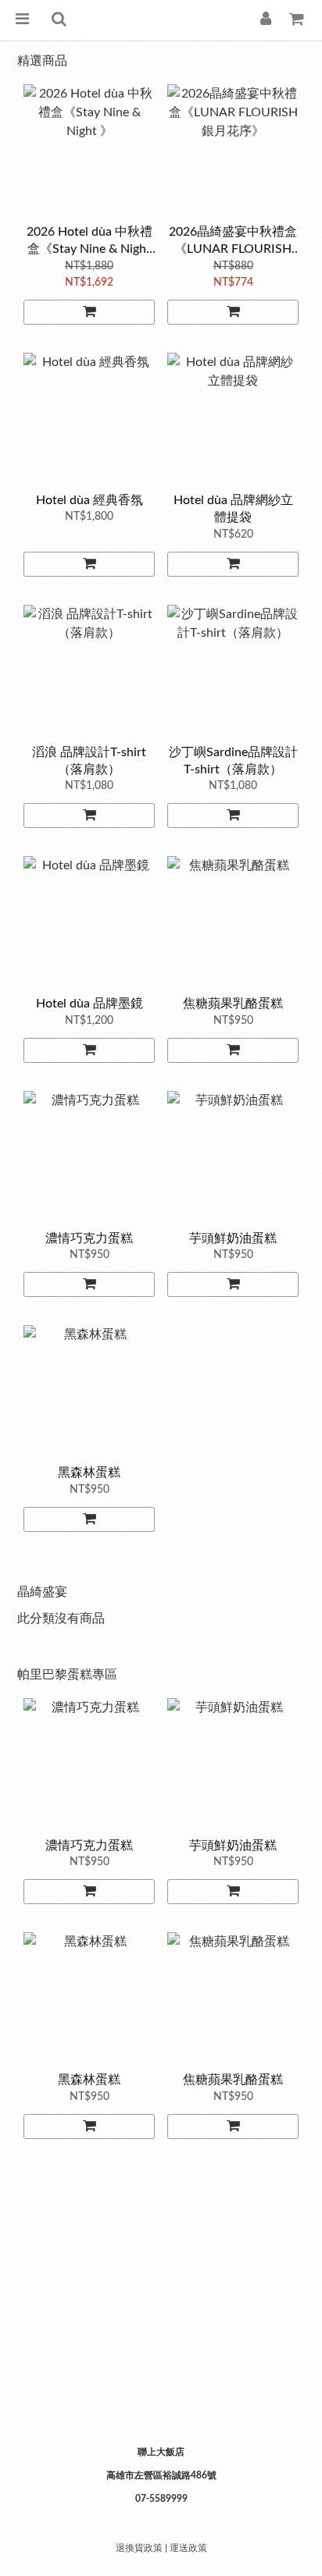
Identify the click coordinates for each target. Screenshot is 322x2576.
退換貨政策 (139, 2548)
